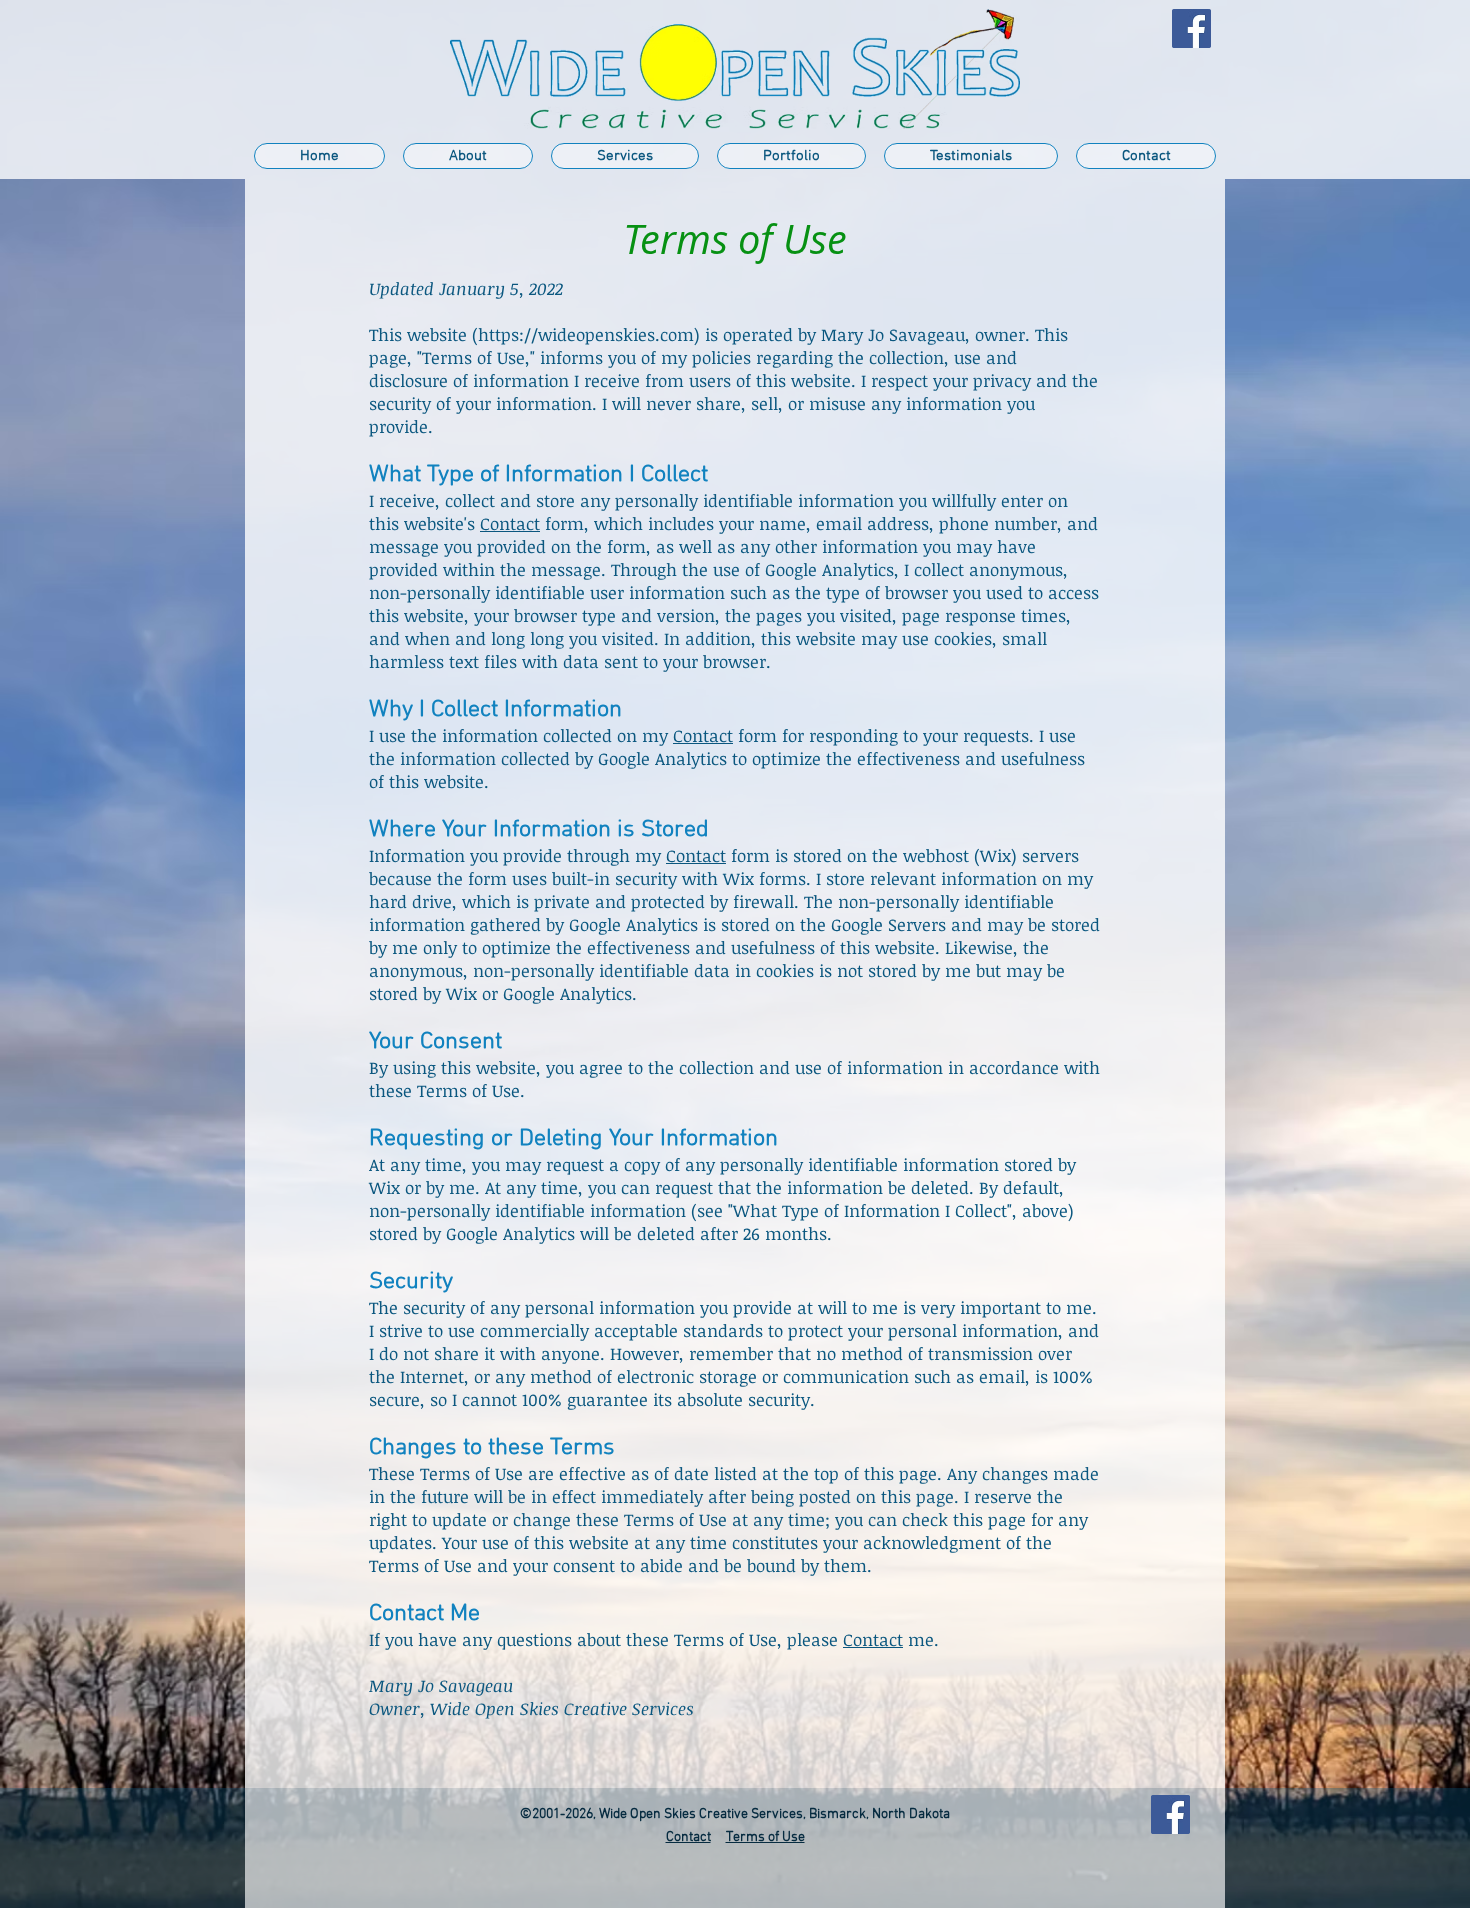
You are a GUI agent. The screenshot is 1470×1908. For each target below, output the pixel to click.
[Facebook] (1191, 28)
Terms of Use (765, 1837)
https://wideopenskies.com (586, 334)
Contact (510, 523)
